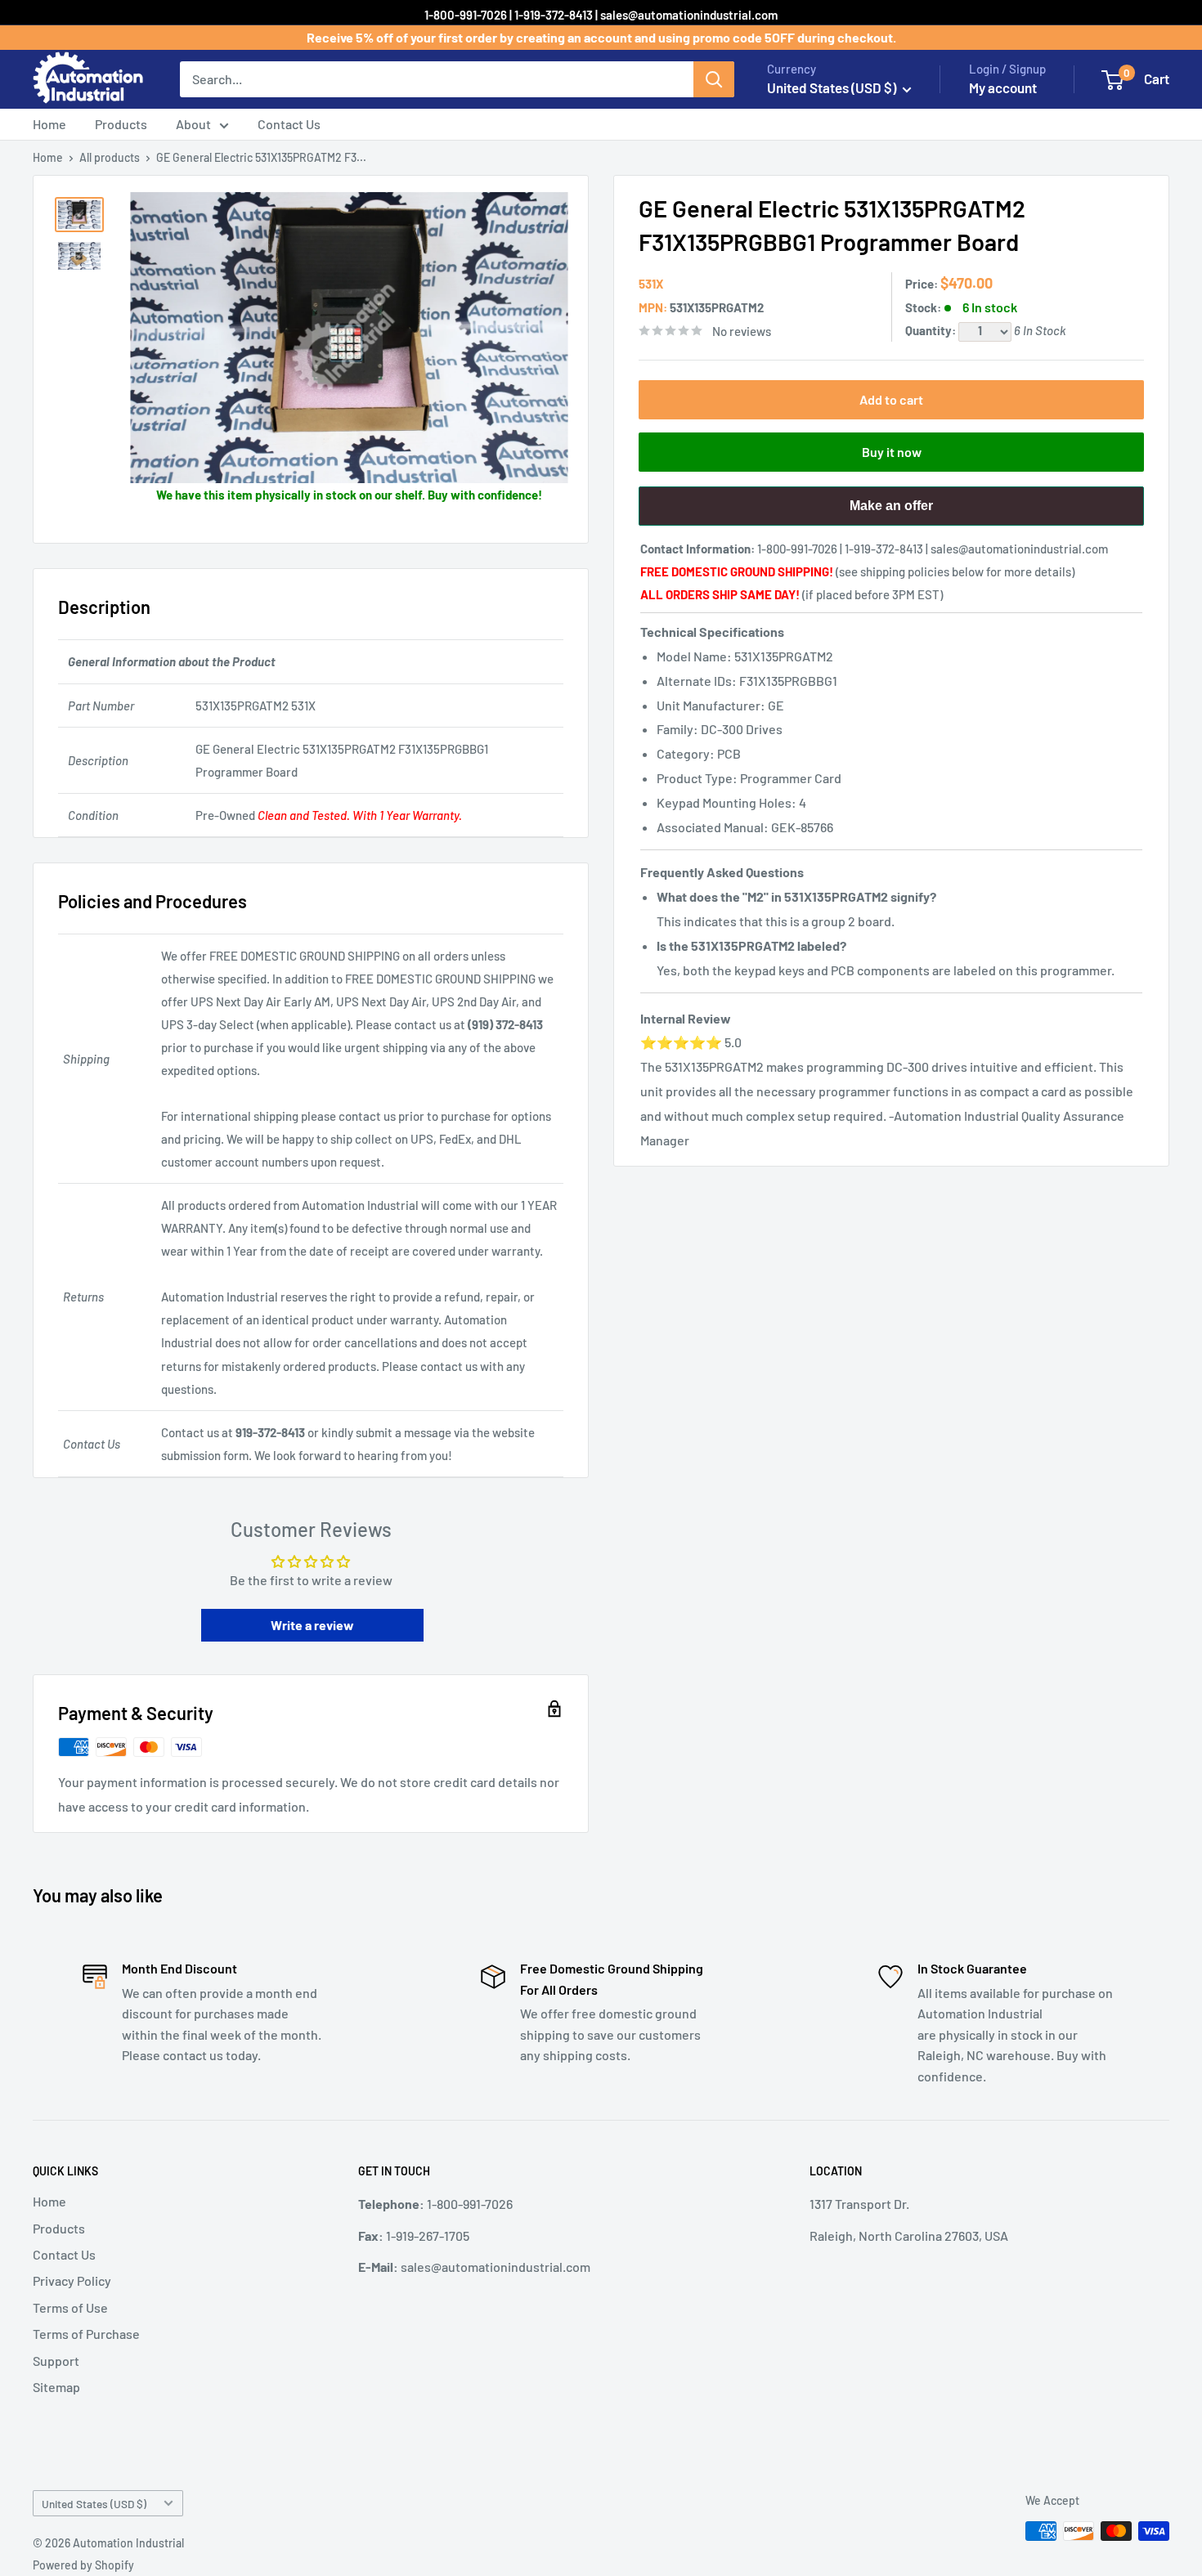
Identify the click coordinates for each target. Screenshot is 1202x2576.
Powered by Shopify (83, 2565)
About (193, 124)
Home (49, 124)
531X (651, 284)
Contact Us (289, 124)
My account (1003, 87)
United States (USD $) (94, 2504)
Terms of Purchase (86, 2334)
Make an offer (891, 512)
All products (110, 157)
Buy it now (892, 452)
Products (121, 124)
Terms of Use (70, 2307)
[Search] (714, 79)
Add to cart (891, 399)
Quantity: (932, 330)
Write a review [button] (312, 1625)
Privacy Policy (72, 2280)
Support (56, 2361)
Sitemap (56, 2387)
